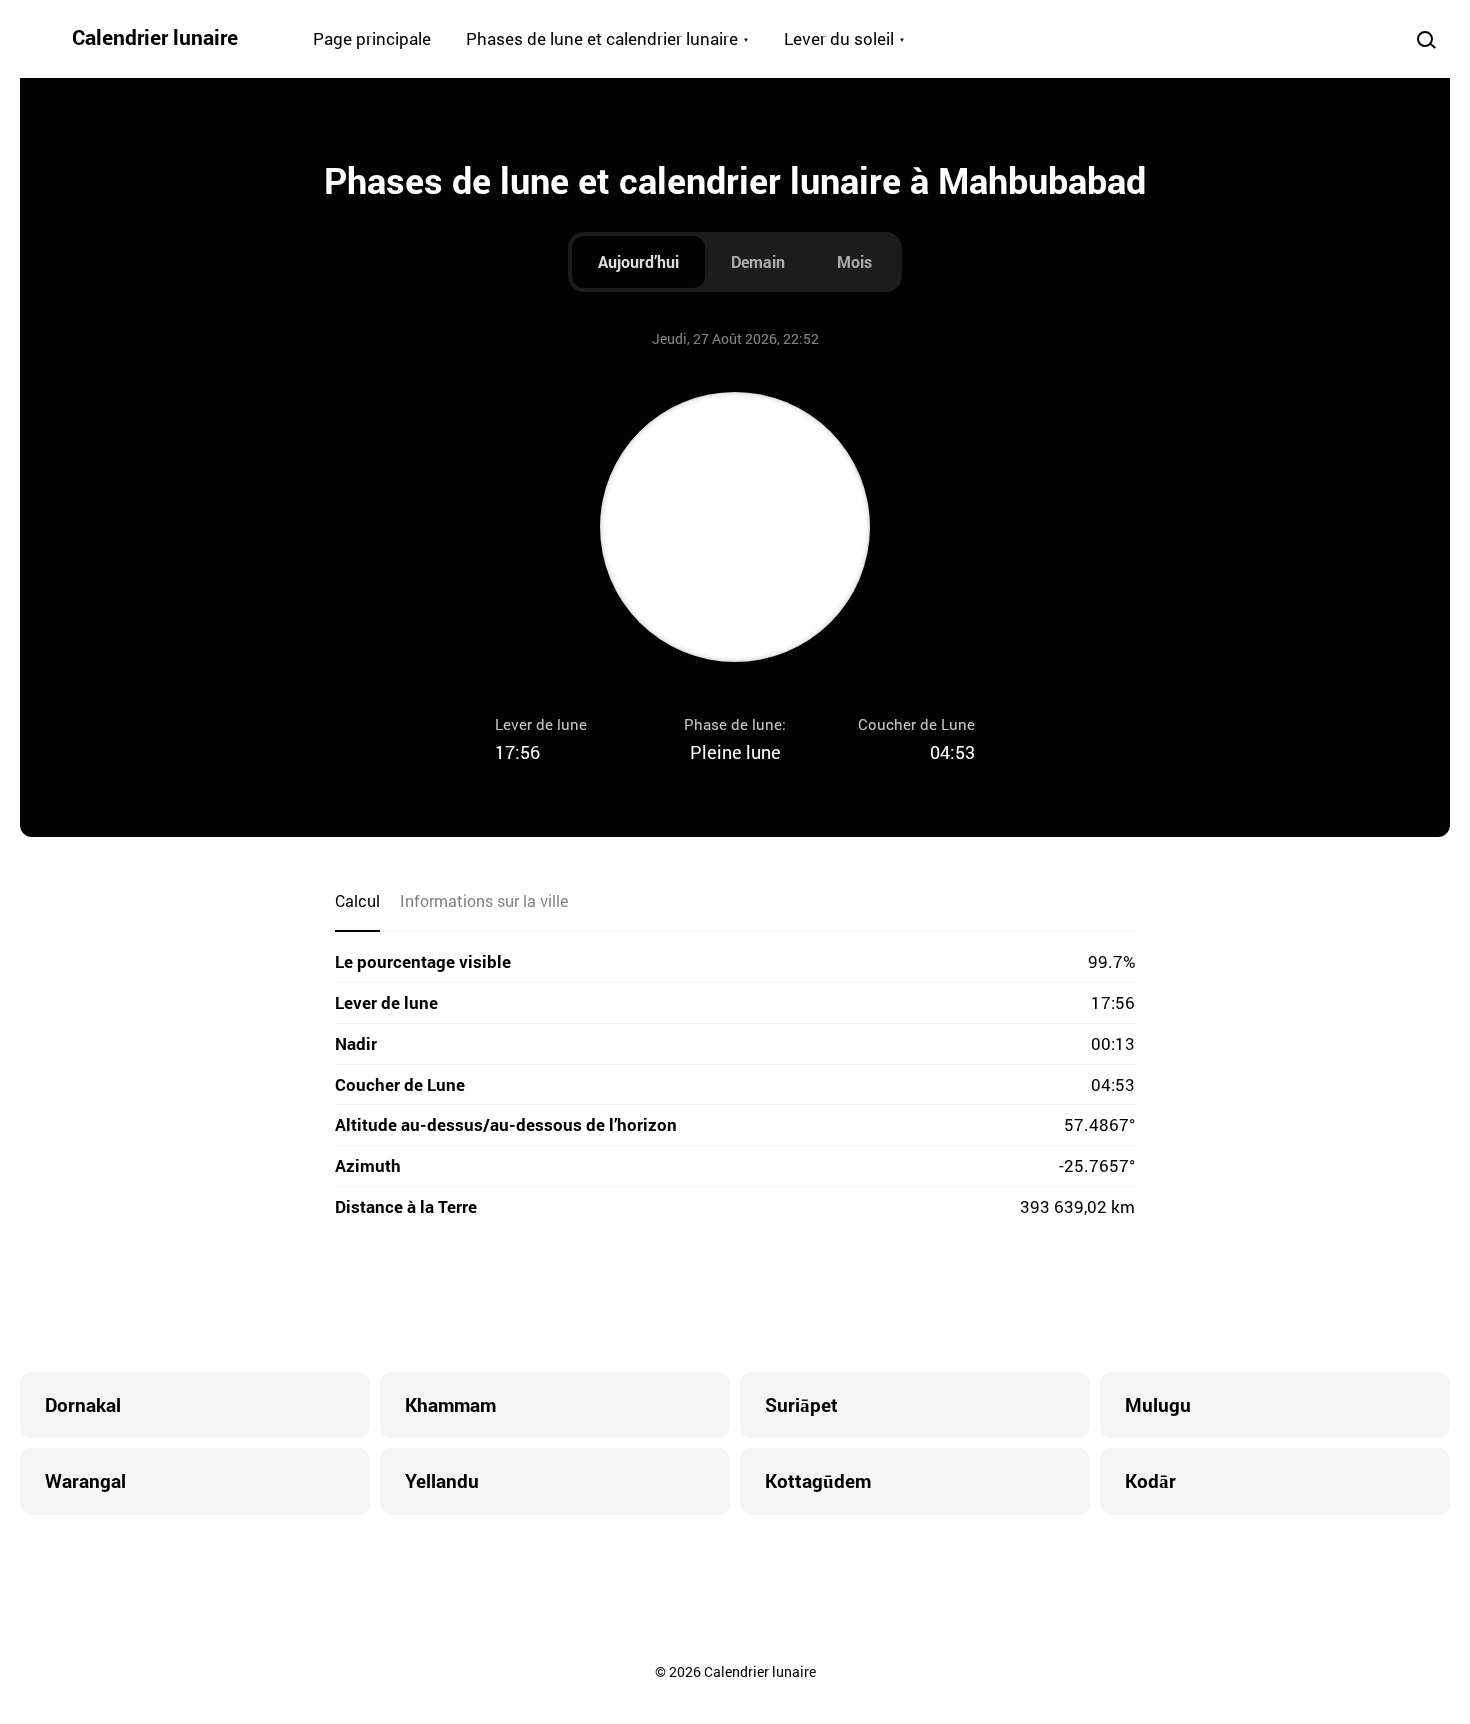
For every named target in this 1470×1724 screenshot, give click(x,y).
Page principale (372, 38)
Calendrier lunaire (155, 37)
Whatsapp (815, 1297)
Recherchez (1426, 39)
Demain (758, 261)
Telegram (775, 1297)
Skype (695, 1297)
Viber (735, 1297)
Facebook (615, 1297)
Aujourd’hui (638, 261)
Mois (854, 261)
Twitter (655, 1297)
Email (855, 1297)
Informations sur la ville (484, 900)
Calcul (357, 900)
